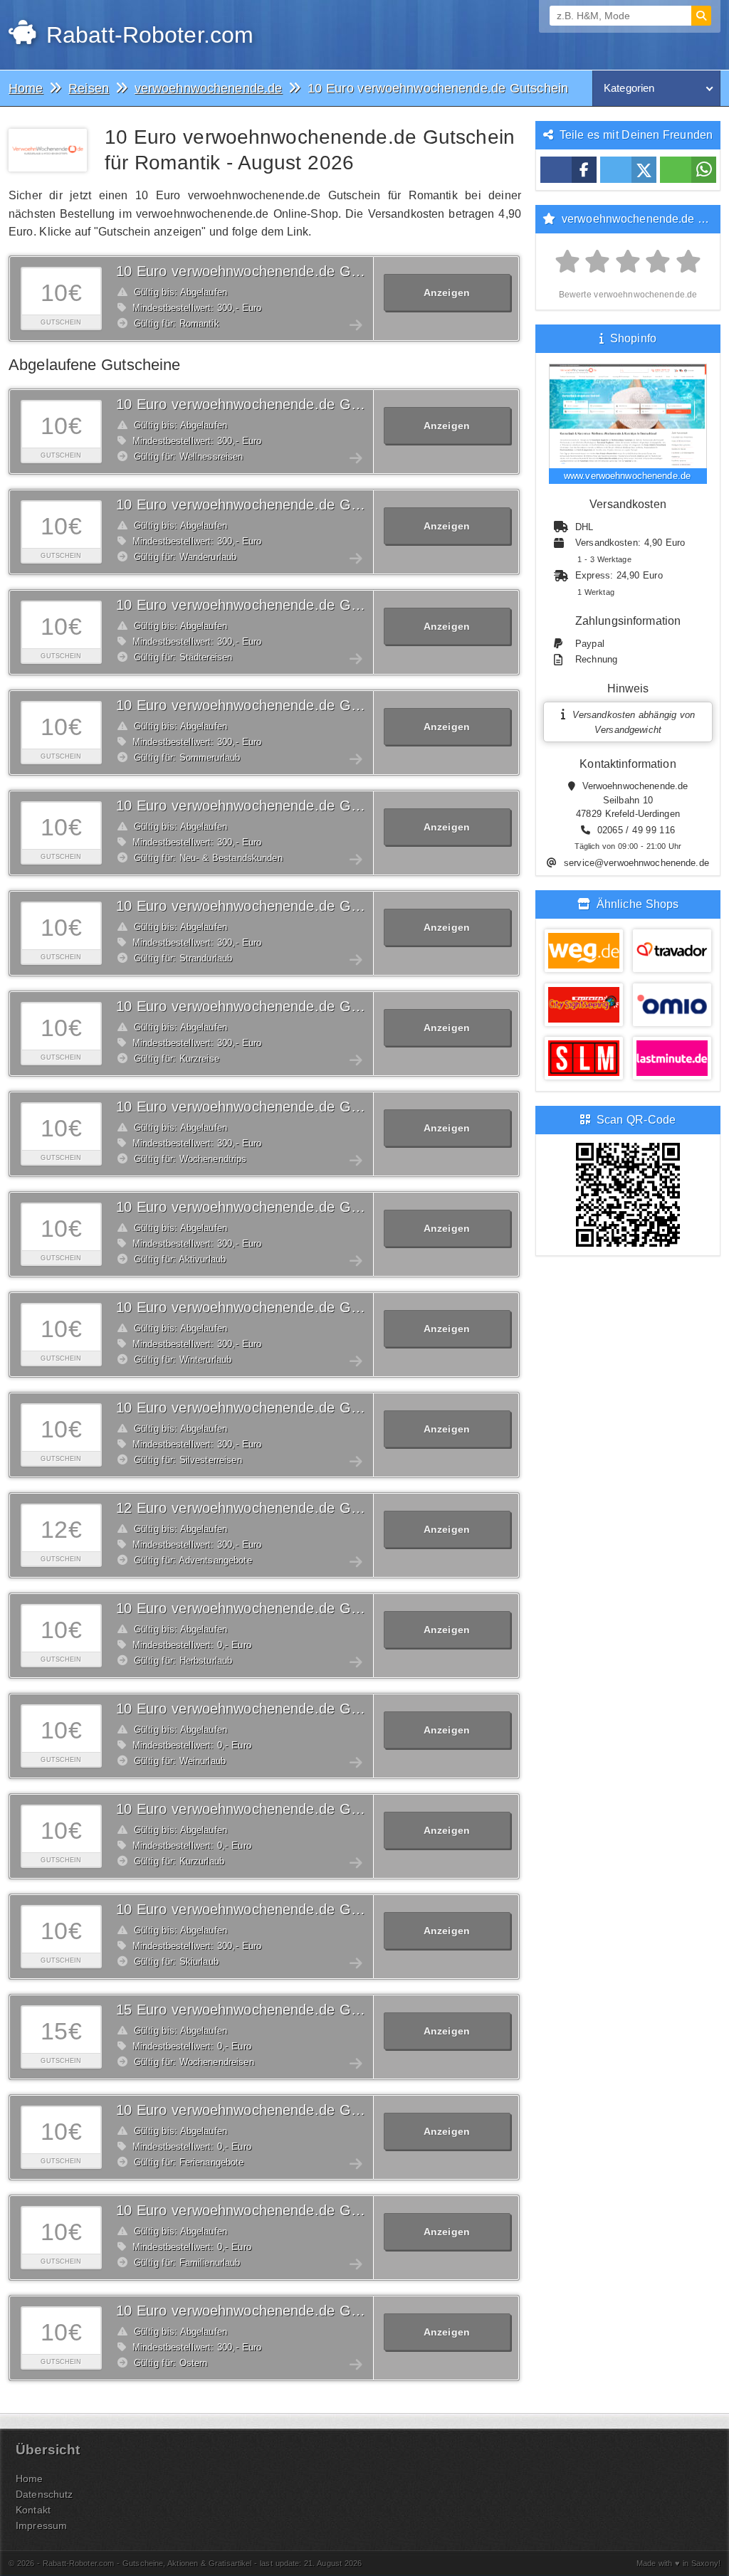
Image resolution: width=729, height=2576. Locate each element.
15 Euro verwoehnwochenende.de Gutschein (260, 2010)
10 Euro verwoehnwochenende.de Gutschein (260, 271)
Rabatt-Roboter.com (146, 35)
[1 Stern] (568, 262)
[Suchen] (701, 16)
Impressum (41, 2525)
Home (30, 2479)
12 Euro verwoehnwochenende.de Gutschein (260, 1508)
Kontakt (33, 2510)
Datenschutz (44, 2494)
